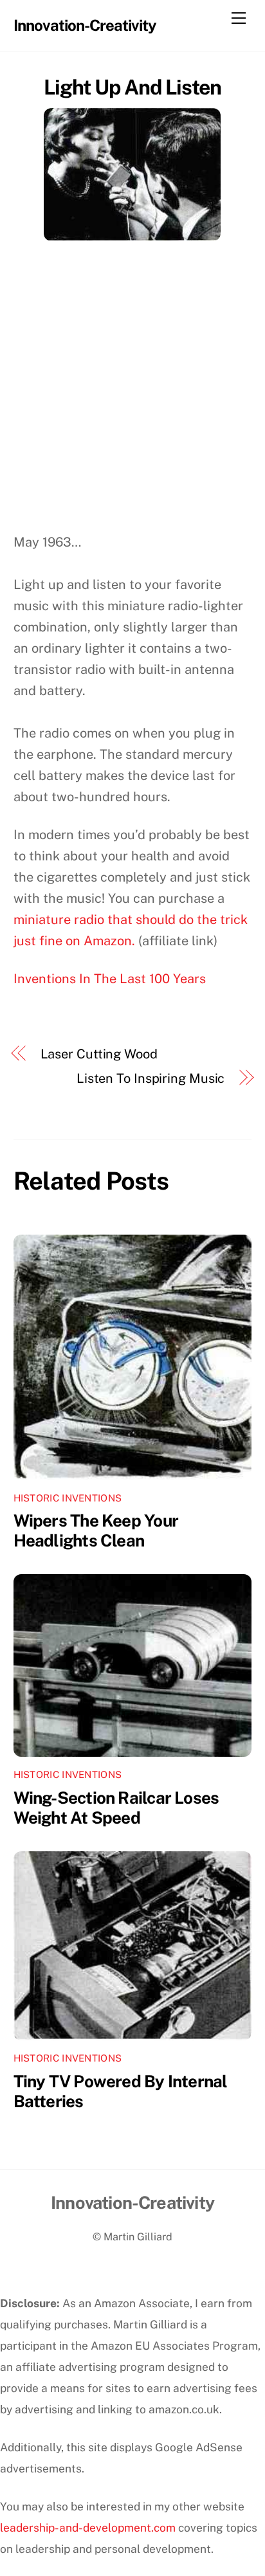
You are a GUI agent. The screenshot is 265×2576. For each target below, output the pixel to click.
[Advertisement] (132, 393)
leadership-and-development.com (88, 2527)
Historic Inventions (68, 1498)
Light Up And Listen (133, 87)
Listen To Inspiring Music (151, 1078)
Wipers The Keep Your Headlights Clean (96, 1530)
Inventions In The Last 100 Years (110, 979)
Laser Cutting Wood (99, 1054)
